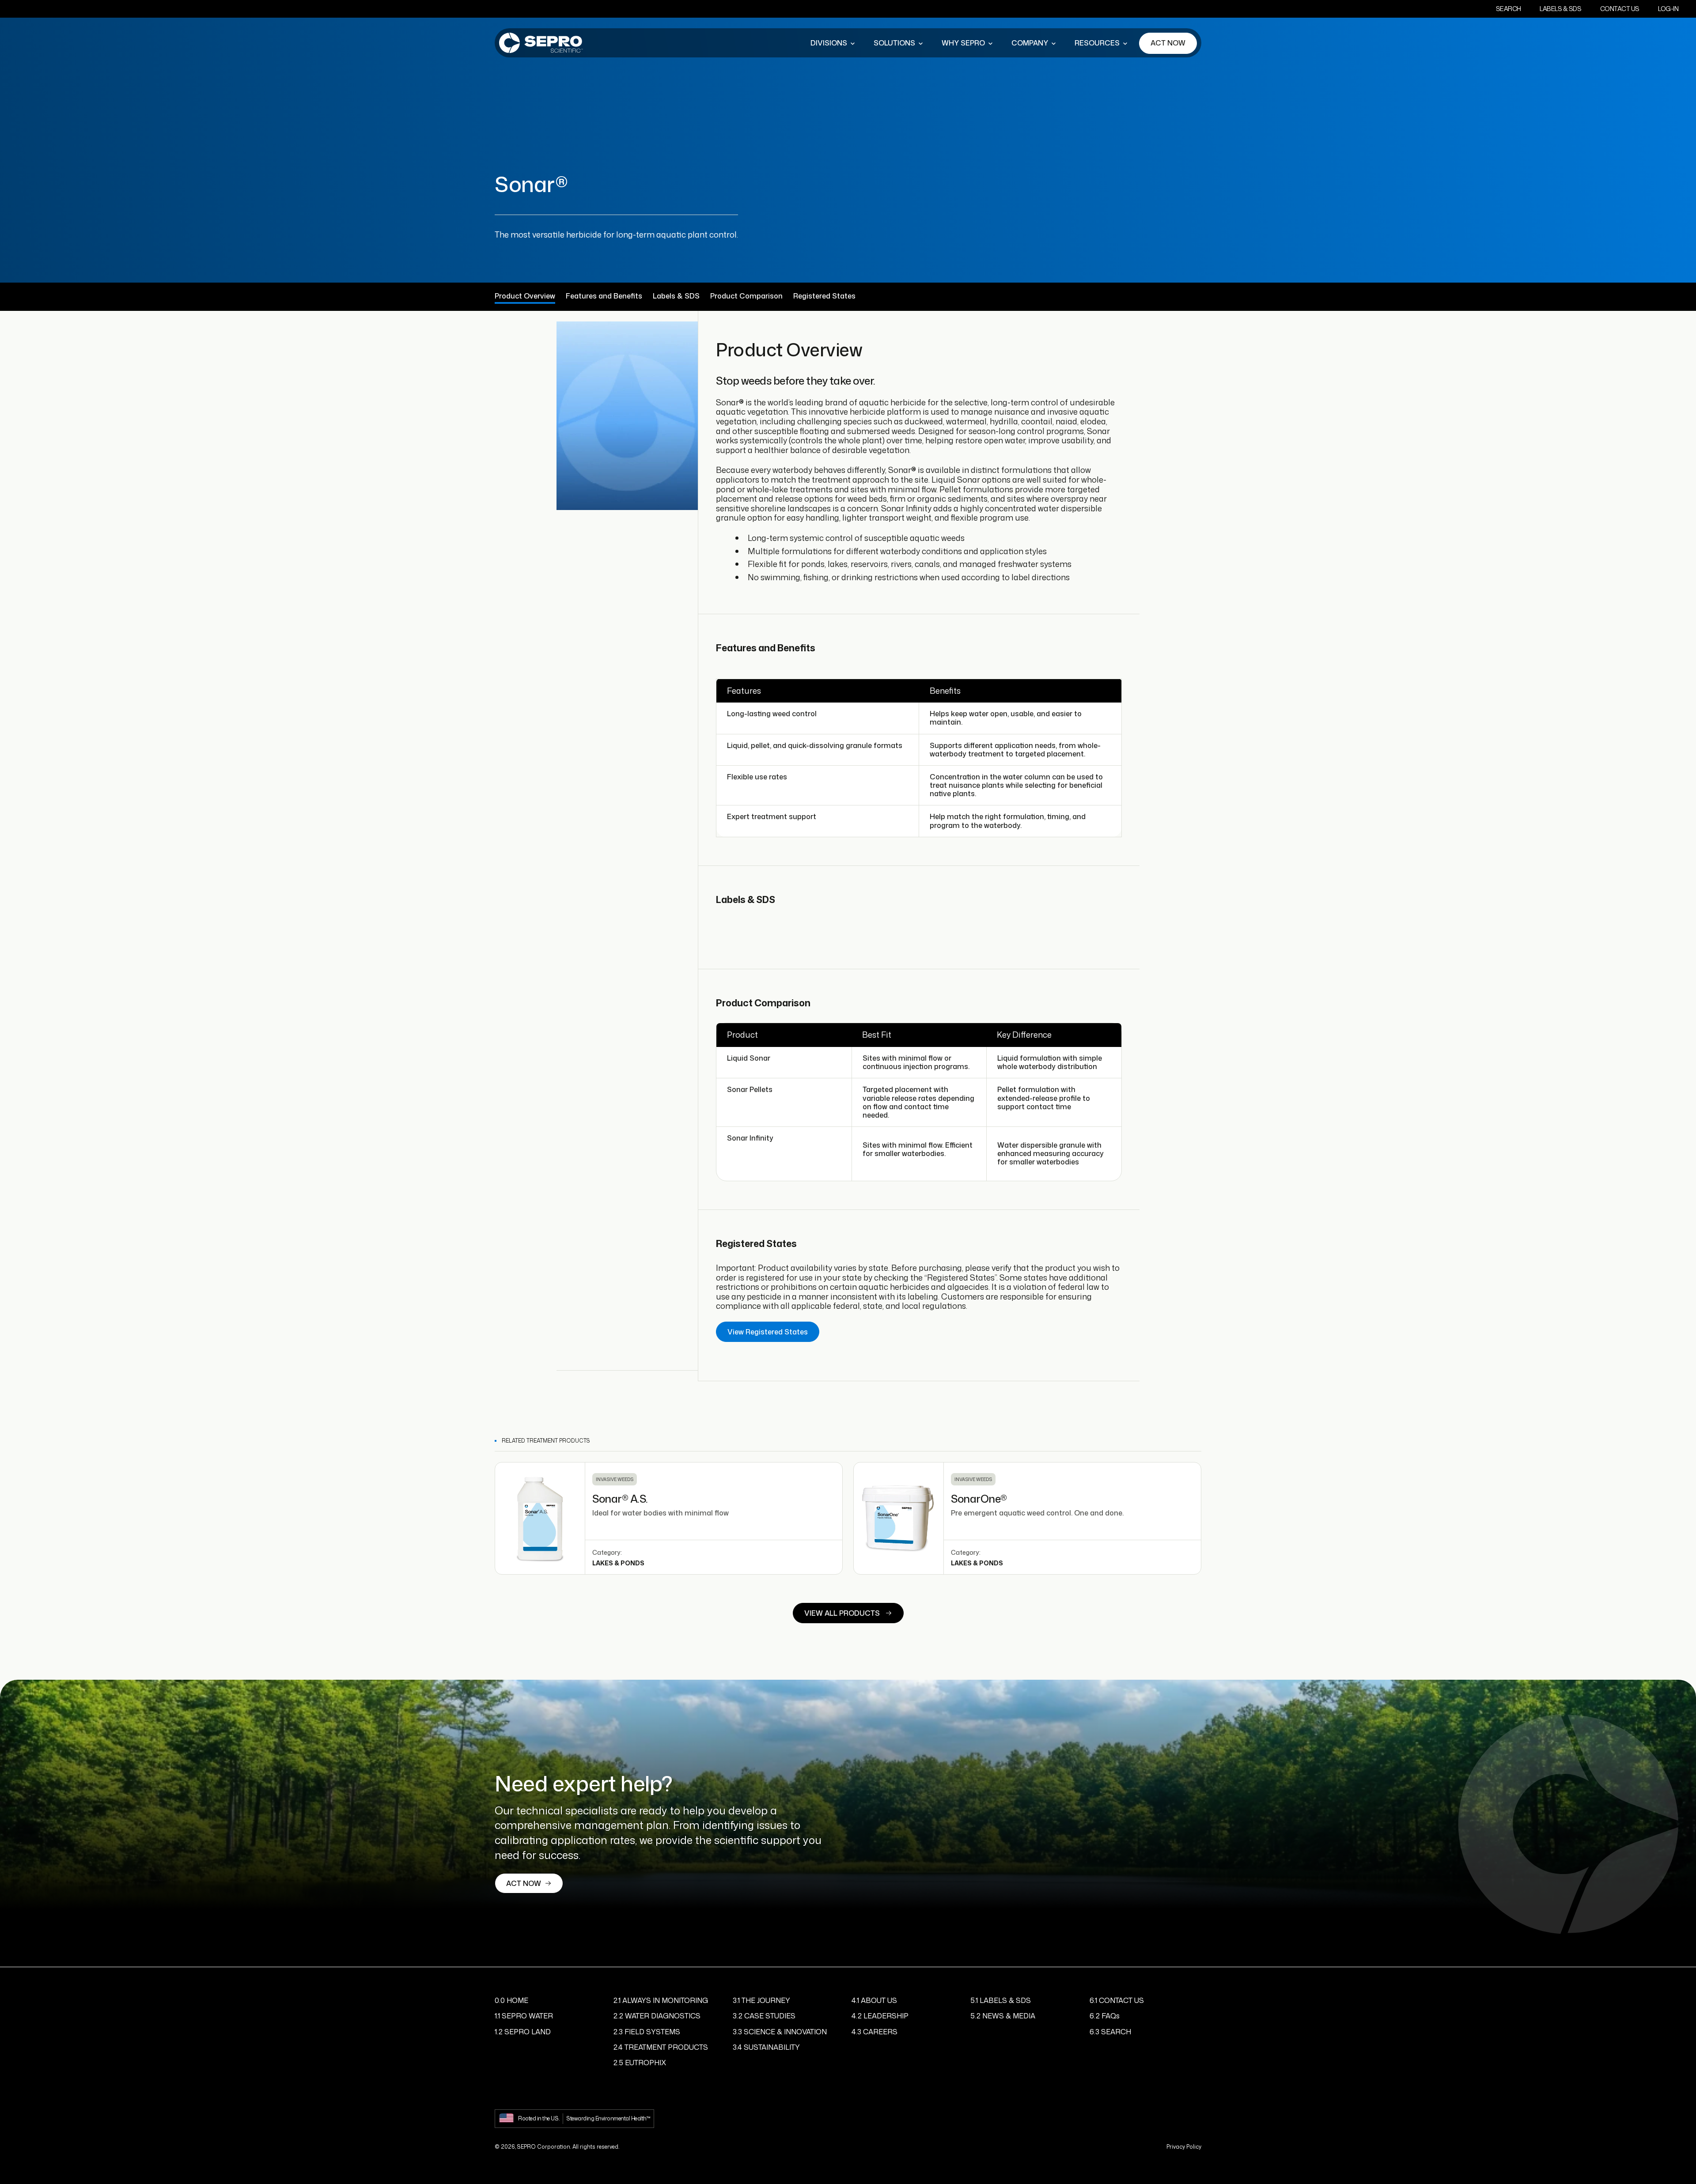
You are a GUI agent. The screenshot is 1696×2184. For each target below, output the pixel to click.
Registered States (824, 296)
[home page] (541, 43)
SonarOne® (979, 1499)
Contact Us (1620, 9)
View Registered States (768, 1332)
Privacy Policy (1184, 2147)
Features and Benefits (604, 296)
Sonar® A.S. (620, 1499)
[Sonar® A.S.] (540, 1518)
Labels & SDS (1560, 9)
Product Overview (525, 296)
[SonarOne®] (899, 1518)
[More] (852, 43)
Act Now (1168, 43)
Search (1509, 9)
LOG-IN (1668, 9)
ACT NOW (524, 1883)
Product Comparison (746, 296)
